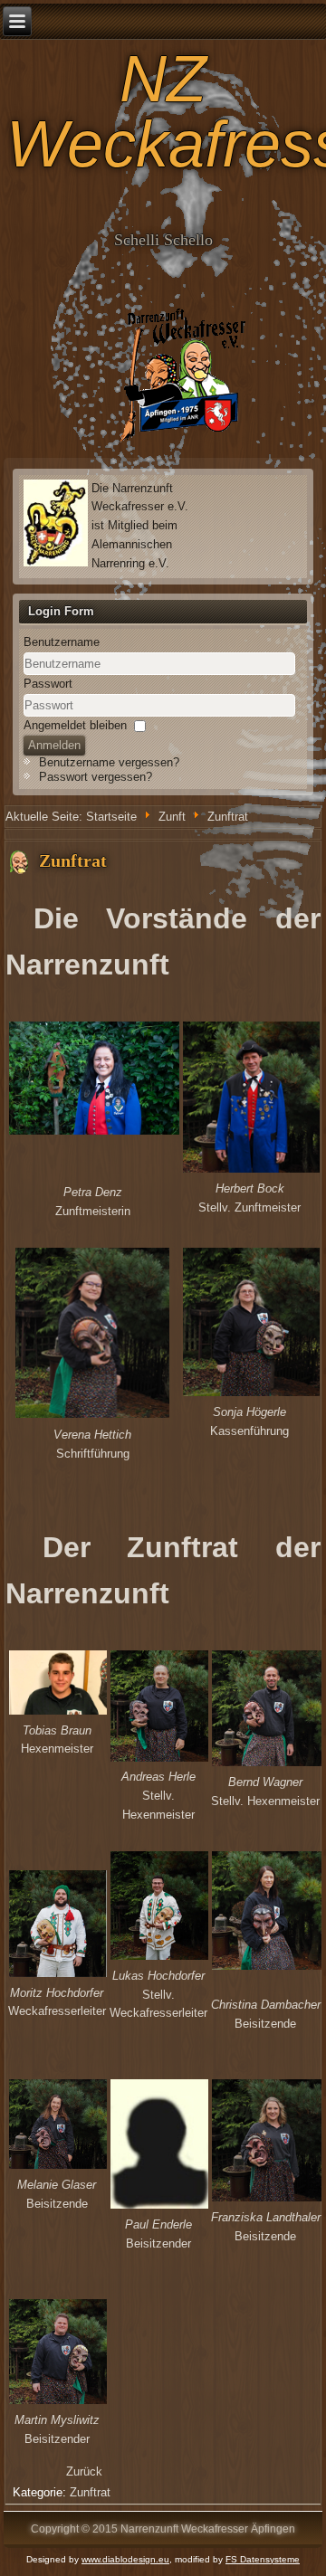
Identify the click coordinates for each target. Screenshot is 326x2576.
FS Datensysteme (263, 2559)
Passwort (48, 684)
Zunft (172, 817)
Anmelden (54, 745)
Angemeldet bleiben (75, 725)
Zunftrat (73, 860)
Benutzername (62, 642)
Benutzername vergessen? (109, 762)
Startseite (111, 817)
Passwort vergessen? (96, 777)
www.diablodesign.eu (125, 2559)
